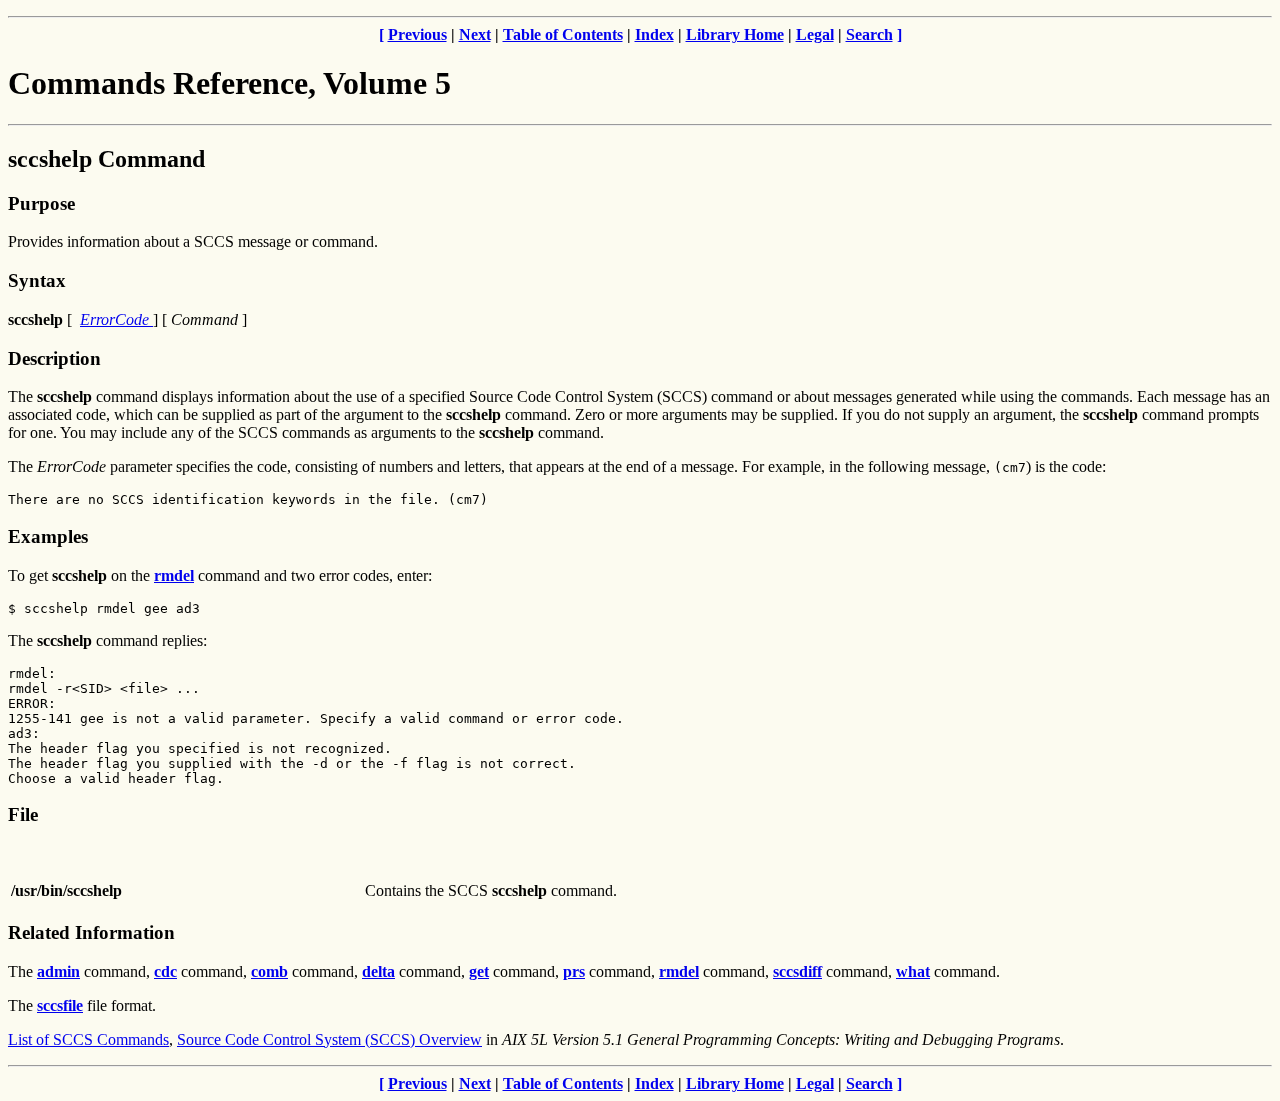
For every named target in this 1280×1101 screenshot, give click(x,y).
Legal (815, 34)
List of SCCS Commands (88, 1039)
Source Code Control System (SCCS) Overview (329, 1039)
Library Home (735, 34)
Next (475, 34)
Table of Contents (563, 34)
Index (654, 34)
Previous (417, 34)
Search (869, 34)
